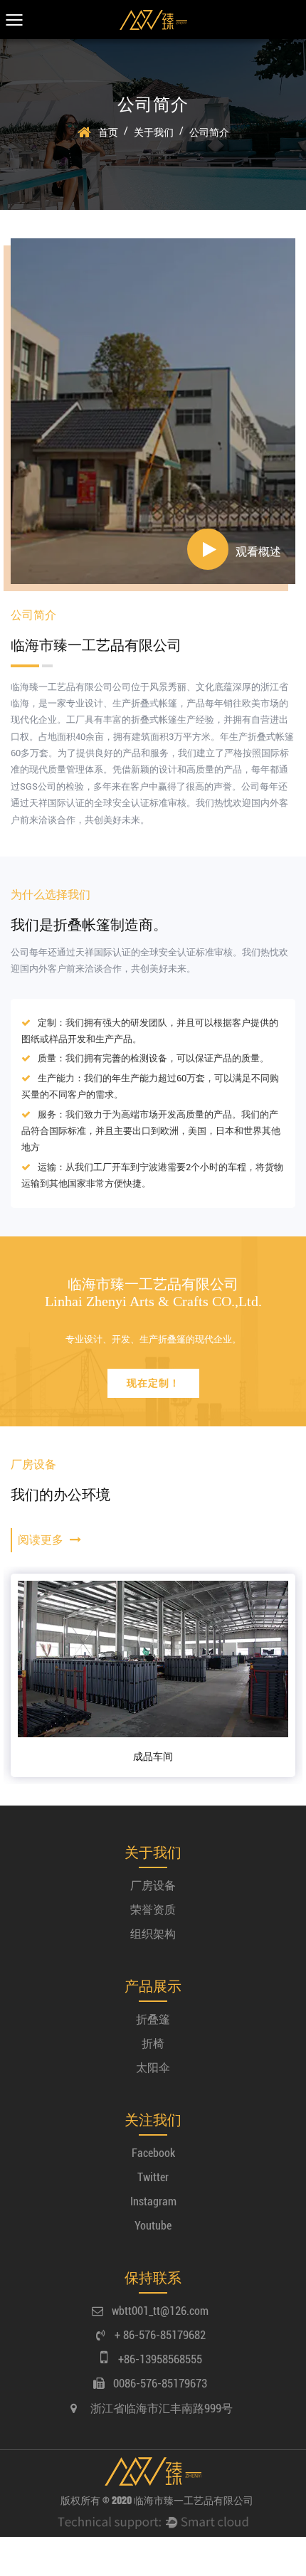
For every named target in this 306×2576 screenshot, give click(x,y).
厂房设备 (153, 1886)
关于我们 (154, 132)
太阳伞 (153, 2068)
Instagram (153, 2201)
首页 (108, 132)
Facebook (153, 2153)
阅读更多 (42, 1540)
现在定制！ (153, 1383)
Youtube (153, 2226)
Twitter (153, 2177)
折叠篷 (153, 2019)
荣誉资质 (153, 1910)
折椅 (153, 2044)
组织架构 (153, 1934)
